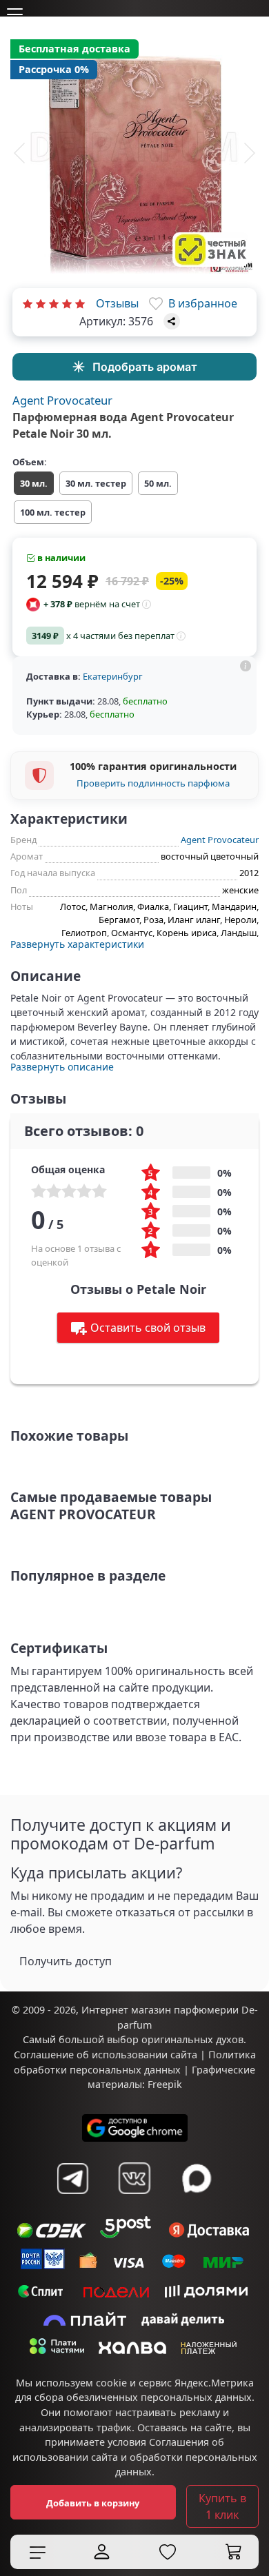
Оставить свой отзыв (148, 1328)
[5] (80, 303)
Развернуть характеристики (77, 944)
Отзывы (117, 303)
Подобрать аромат (145, 367)
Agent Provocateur (62, 400)
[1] (28, 303)
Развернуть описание (62, 1067)
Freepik (165, 2084)
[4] (67, 303)
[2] (41, 303)
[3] (54, 303)
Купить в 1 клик (222, 2506)
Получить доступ (66, 1961)
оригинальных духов (192, 2039)
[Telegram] (72, 2178)
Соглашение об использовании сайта (106, 2055)
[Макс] (197, 2178)
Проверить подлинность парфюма (153, 783)
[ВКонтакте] (134, 2178)
